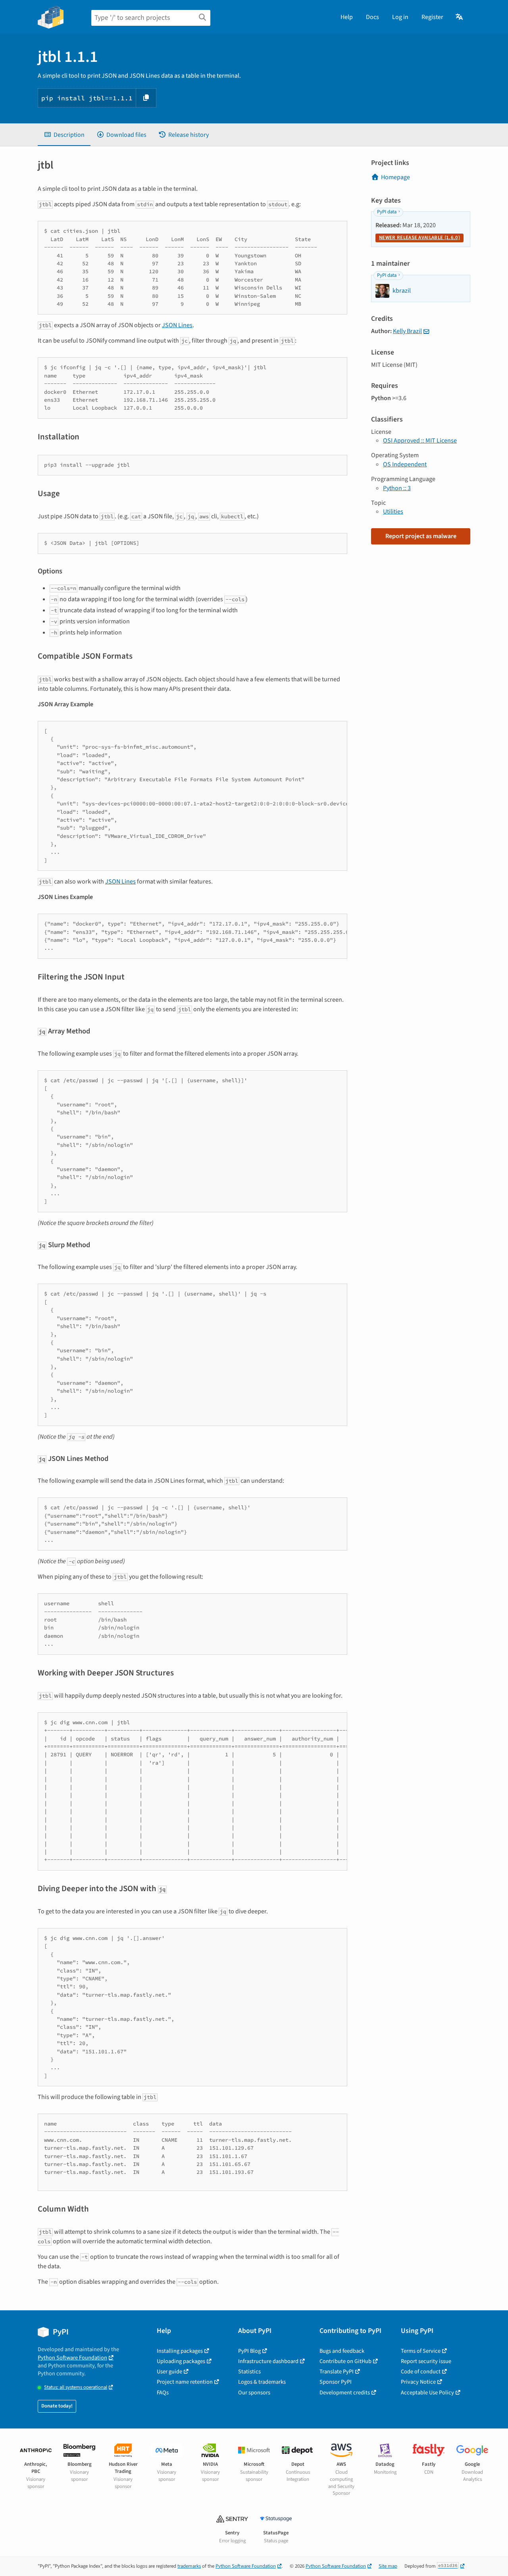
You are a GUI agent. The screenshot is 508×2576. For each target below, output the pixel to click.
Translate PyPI (337, 2372)
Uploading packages (181, 2361)
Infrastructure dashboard (268, 2361)
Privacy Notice (418, 2382)
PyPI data (387, 212)
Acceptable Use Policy (427, 2393)
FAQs (163, 2393)
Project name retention (185, 2382)
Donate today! (57, 2406)
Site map (388, 2566)
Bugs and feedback (342, 2351)
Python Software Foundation (72, 2358)
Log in (400, 17)
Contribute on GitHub (345, 2361)
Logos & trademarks (262, 2382)
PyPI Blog (249, 2351)
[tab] (64, 135)
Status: (76, 2387)
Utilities (393, 512)
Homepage (395, 177)
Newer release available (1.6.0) (419, 238)
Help (347, 17)
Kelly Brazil (407, 331)
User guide (169, 2372)
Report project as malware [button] (421, 536)
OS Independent (405, 464)
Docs (372, 17)
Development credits (345, 2393)
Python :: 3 (397, 488)
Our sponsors (254, 2393)
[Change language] (460, 17)
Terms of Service (421, 2351)
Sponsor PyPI (336, 2382)
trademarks (189, 2566)
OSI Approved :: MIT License (420, 441)
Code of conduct (421, 2372)
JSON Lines (177, 325)
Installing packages (180, 2351)
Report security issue (426, 2361)
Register (432, 17)
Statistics (249, 2372)
